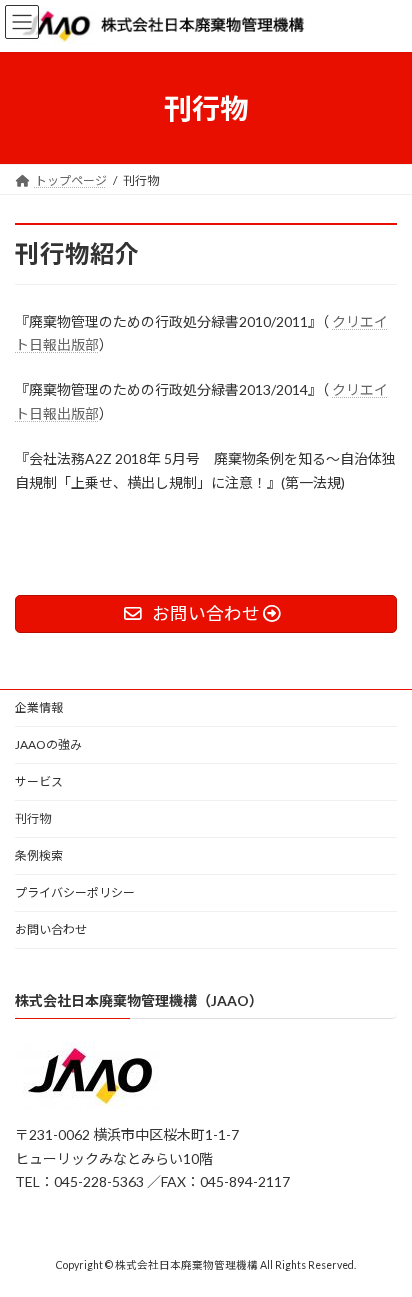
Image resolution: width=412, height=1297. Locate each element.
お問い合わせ (51, 929)
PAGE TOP (382, 1237)
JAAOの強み (48, 744)
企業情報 (39, 707)
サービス (39, 781)
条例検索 (39, 855)
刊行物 (33, 818)
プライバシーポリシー (75, 892)
